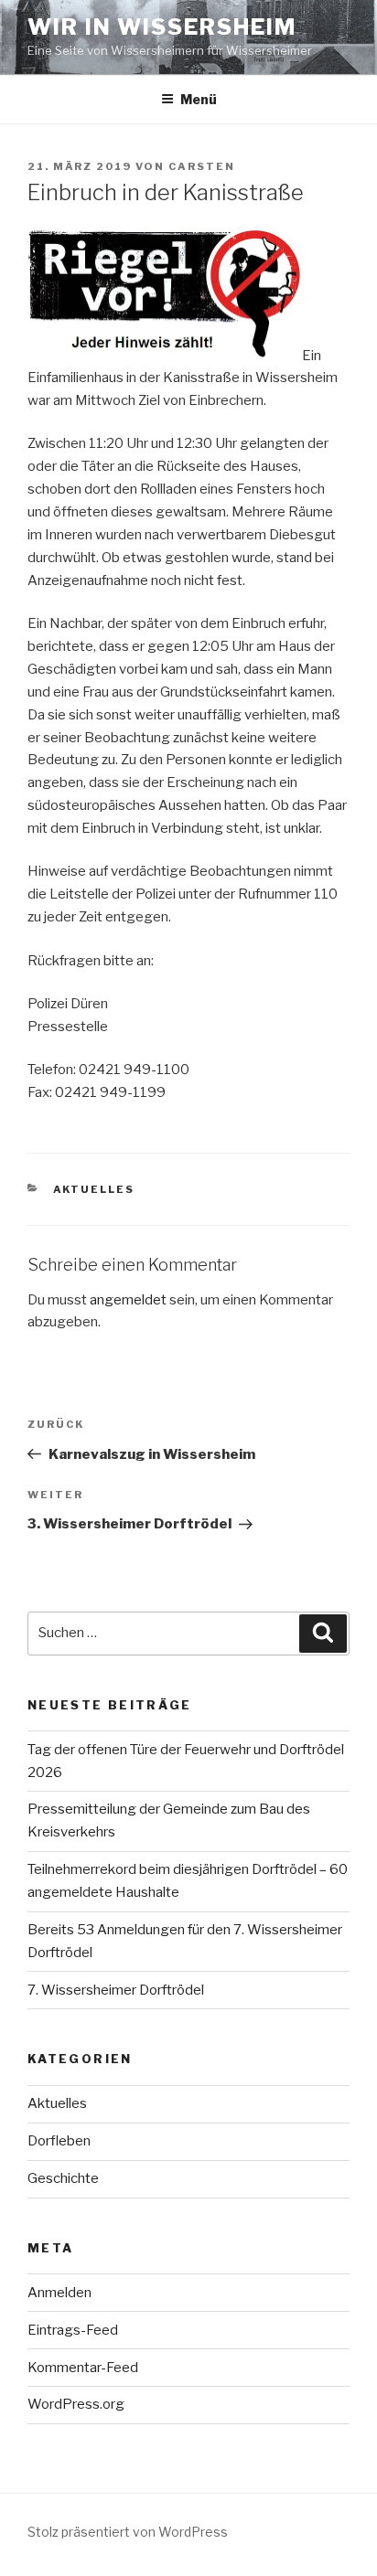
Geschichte (63, 2178)
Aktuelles (94, 1189)
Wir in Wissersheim (162, 27)
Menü (199, 99)
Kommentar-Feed (83, 2368)
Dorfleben (59, 2141)
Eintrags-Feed (73, 2330)
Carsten (202, 166)
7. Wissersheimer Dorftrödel (116, 1990)
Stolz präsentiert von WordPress (128, 2532)
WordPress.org (76, 2404)
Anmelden (59, 2293)
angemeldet (128, 1300)
